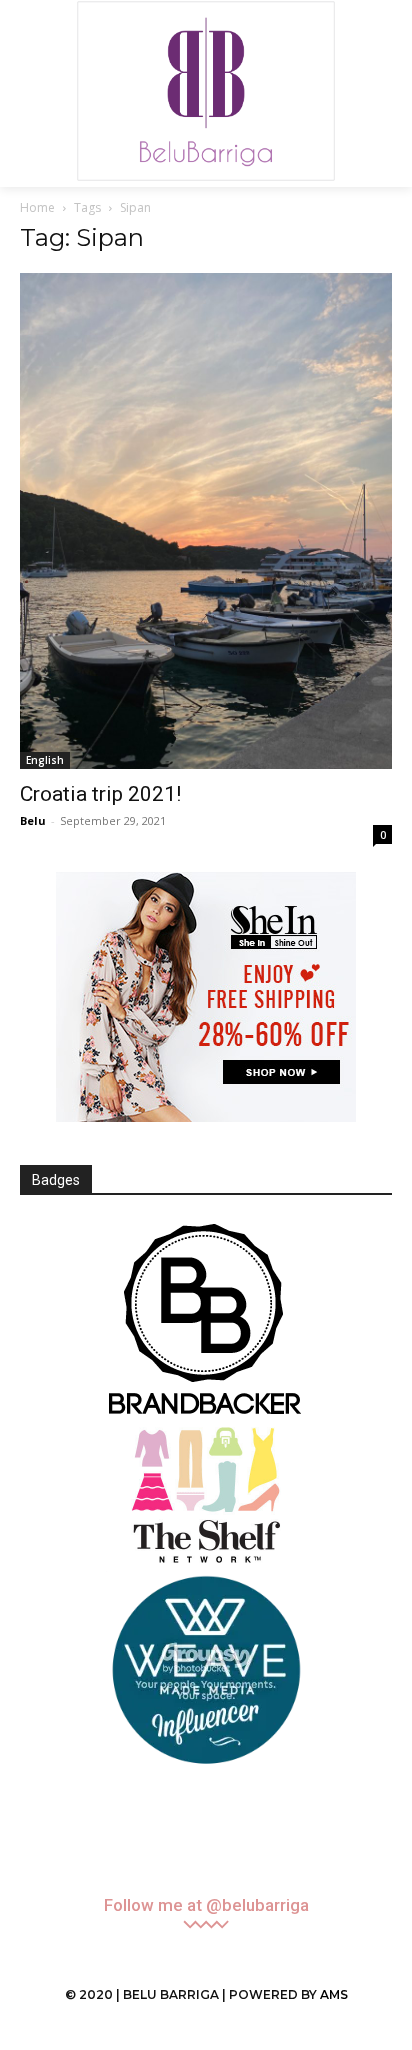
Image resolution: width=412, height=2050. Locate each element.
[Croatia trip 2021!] (206, 521)
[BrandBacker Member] (206, 1321)
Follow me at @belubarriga (206, 1905)
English (45, 760)
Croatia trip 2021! (100, 794)
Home (37, 207)
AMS (334, 1994)
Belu (33, 820)
